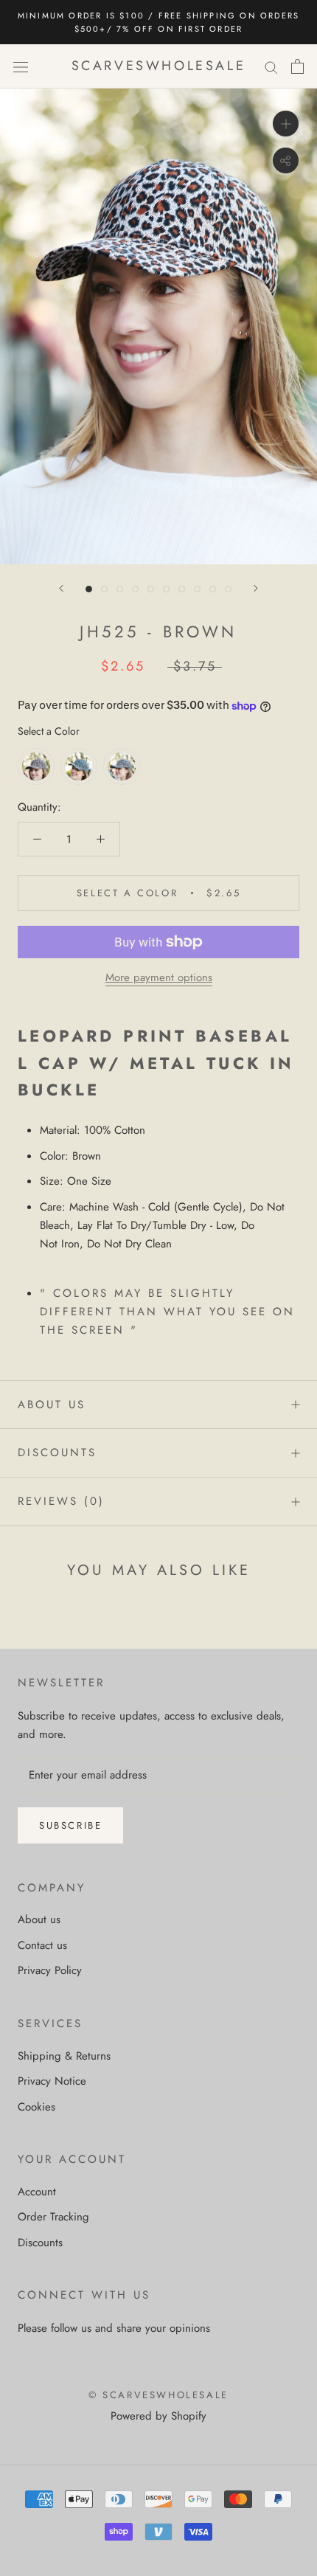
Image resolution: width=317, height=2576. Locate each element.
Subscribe (70, 1825)
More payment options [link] (159, 977)
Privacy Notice (52, 2081)
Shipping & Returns (64, 2056)
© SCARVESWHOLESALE (158, 2395)
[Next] (256, 588)
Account (37, 2192)
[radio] (36, 766)
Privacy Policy (50, 1970)
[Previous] (61, 588)
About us (52, 1405)
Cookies (36, 2107)
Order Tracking (53, 2217)
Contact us (42, 1945)
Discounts (57, 1453)
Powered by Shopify (158, 2416)
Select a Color (49, 731)
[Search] (271, 67)
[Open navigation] (21, 66)
